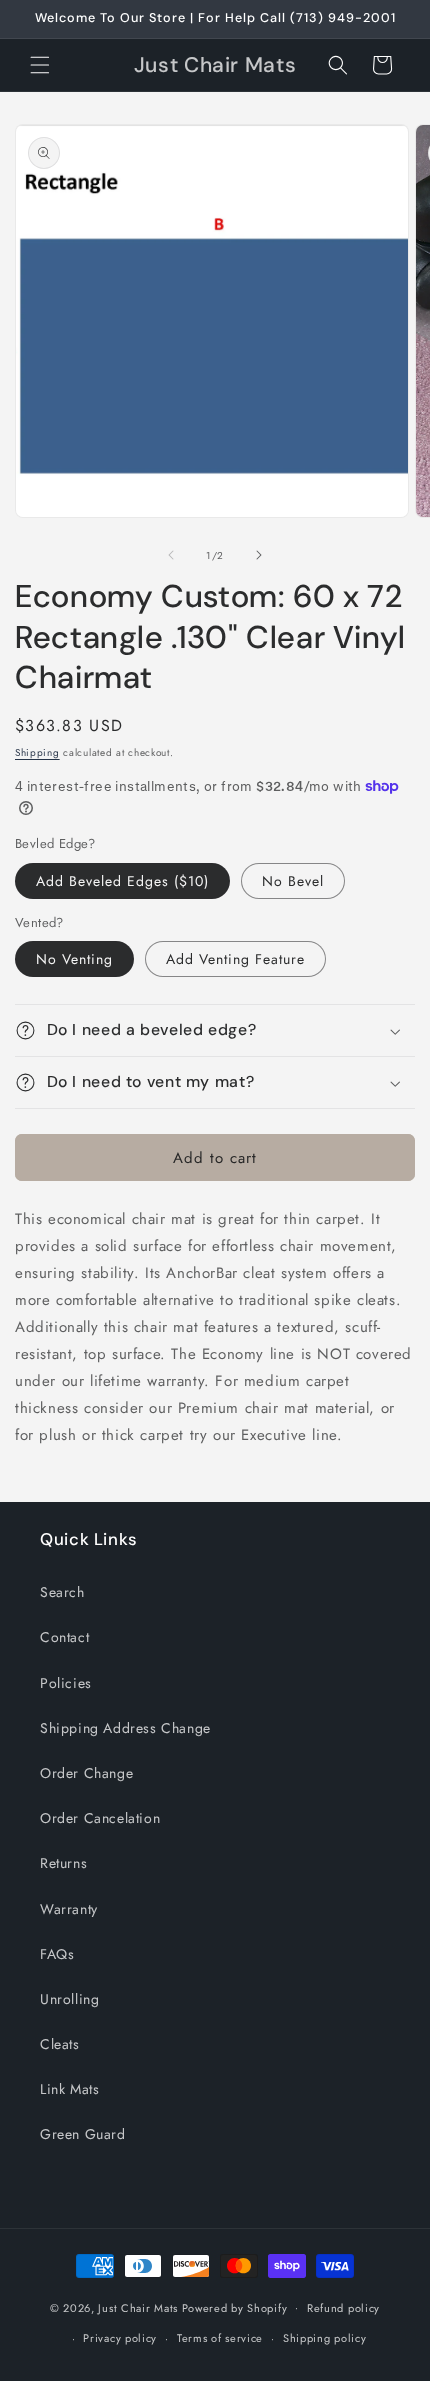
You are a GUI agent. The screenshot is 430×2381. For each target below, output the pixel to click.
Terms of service (220, 2338)
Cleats (60, 2044)
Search (62, 1592)
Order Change (86, 1773)
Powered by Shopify (235, 2307)
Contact (64, 1637)
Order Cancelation (100, 1818)
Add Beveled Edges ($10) (122, 881)
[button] (40, 65)
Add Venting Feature (235, 959)
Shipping (37, 752)
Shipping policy (325, 2338)
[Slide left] (171, 555)
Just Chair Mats (138, 2307)
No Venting (74, 959)
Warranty (69, 1909)
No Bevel (293, 881)
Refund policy (343, 2308)
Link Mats (69, 2089)
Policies (66, 1683)
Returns (63, 1863)
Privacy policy (120, 2338)
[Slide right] (259, 555)
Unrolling (69, 1999)
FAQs (57, 1954)
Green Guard (83, 2134)
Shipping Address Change (125, 1728)
